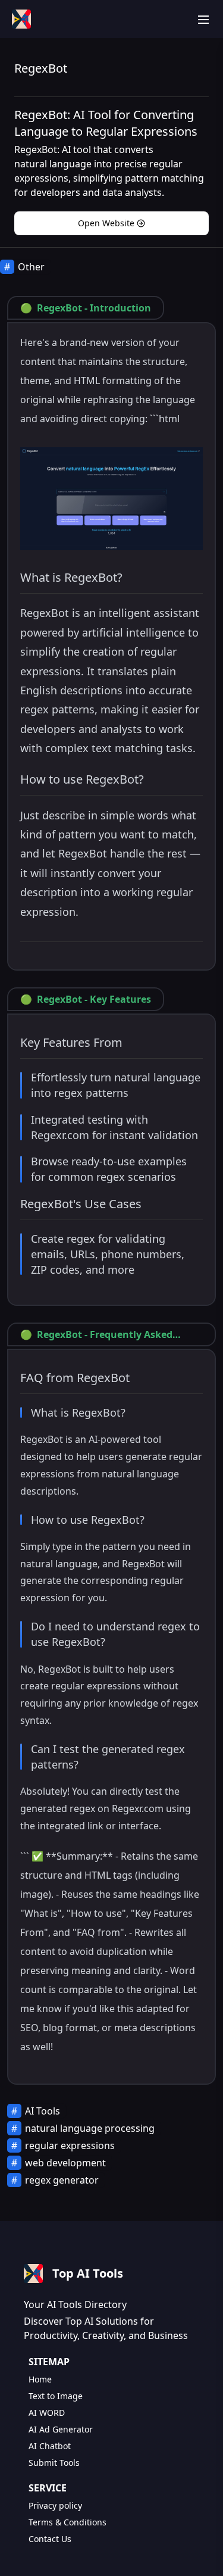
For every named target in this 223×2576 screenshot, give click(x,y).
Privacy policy (55, 2505)
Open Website (106, 223)
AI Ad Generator (61, 2429)
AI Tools (43, 2111)
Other (31, 267)
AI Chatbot (50, 2446)
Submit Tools (54, 2463)
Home (40, 2379)
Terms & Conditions (67, 2522)
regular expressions (70, 2145)
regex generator (62, 2180)
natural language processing (90, 2128)
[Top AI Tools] (21, 19)
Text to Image (56, 2396)
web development (65, 2163)
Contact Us (50, 2539)
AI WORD (47, 2413)
